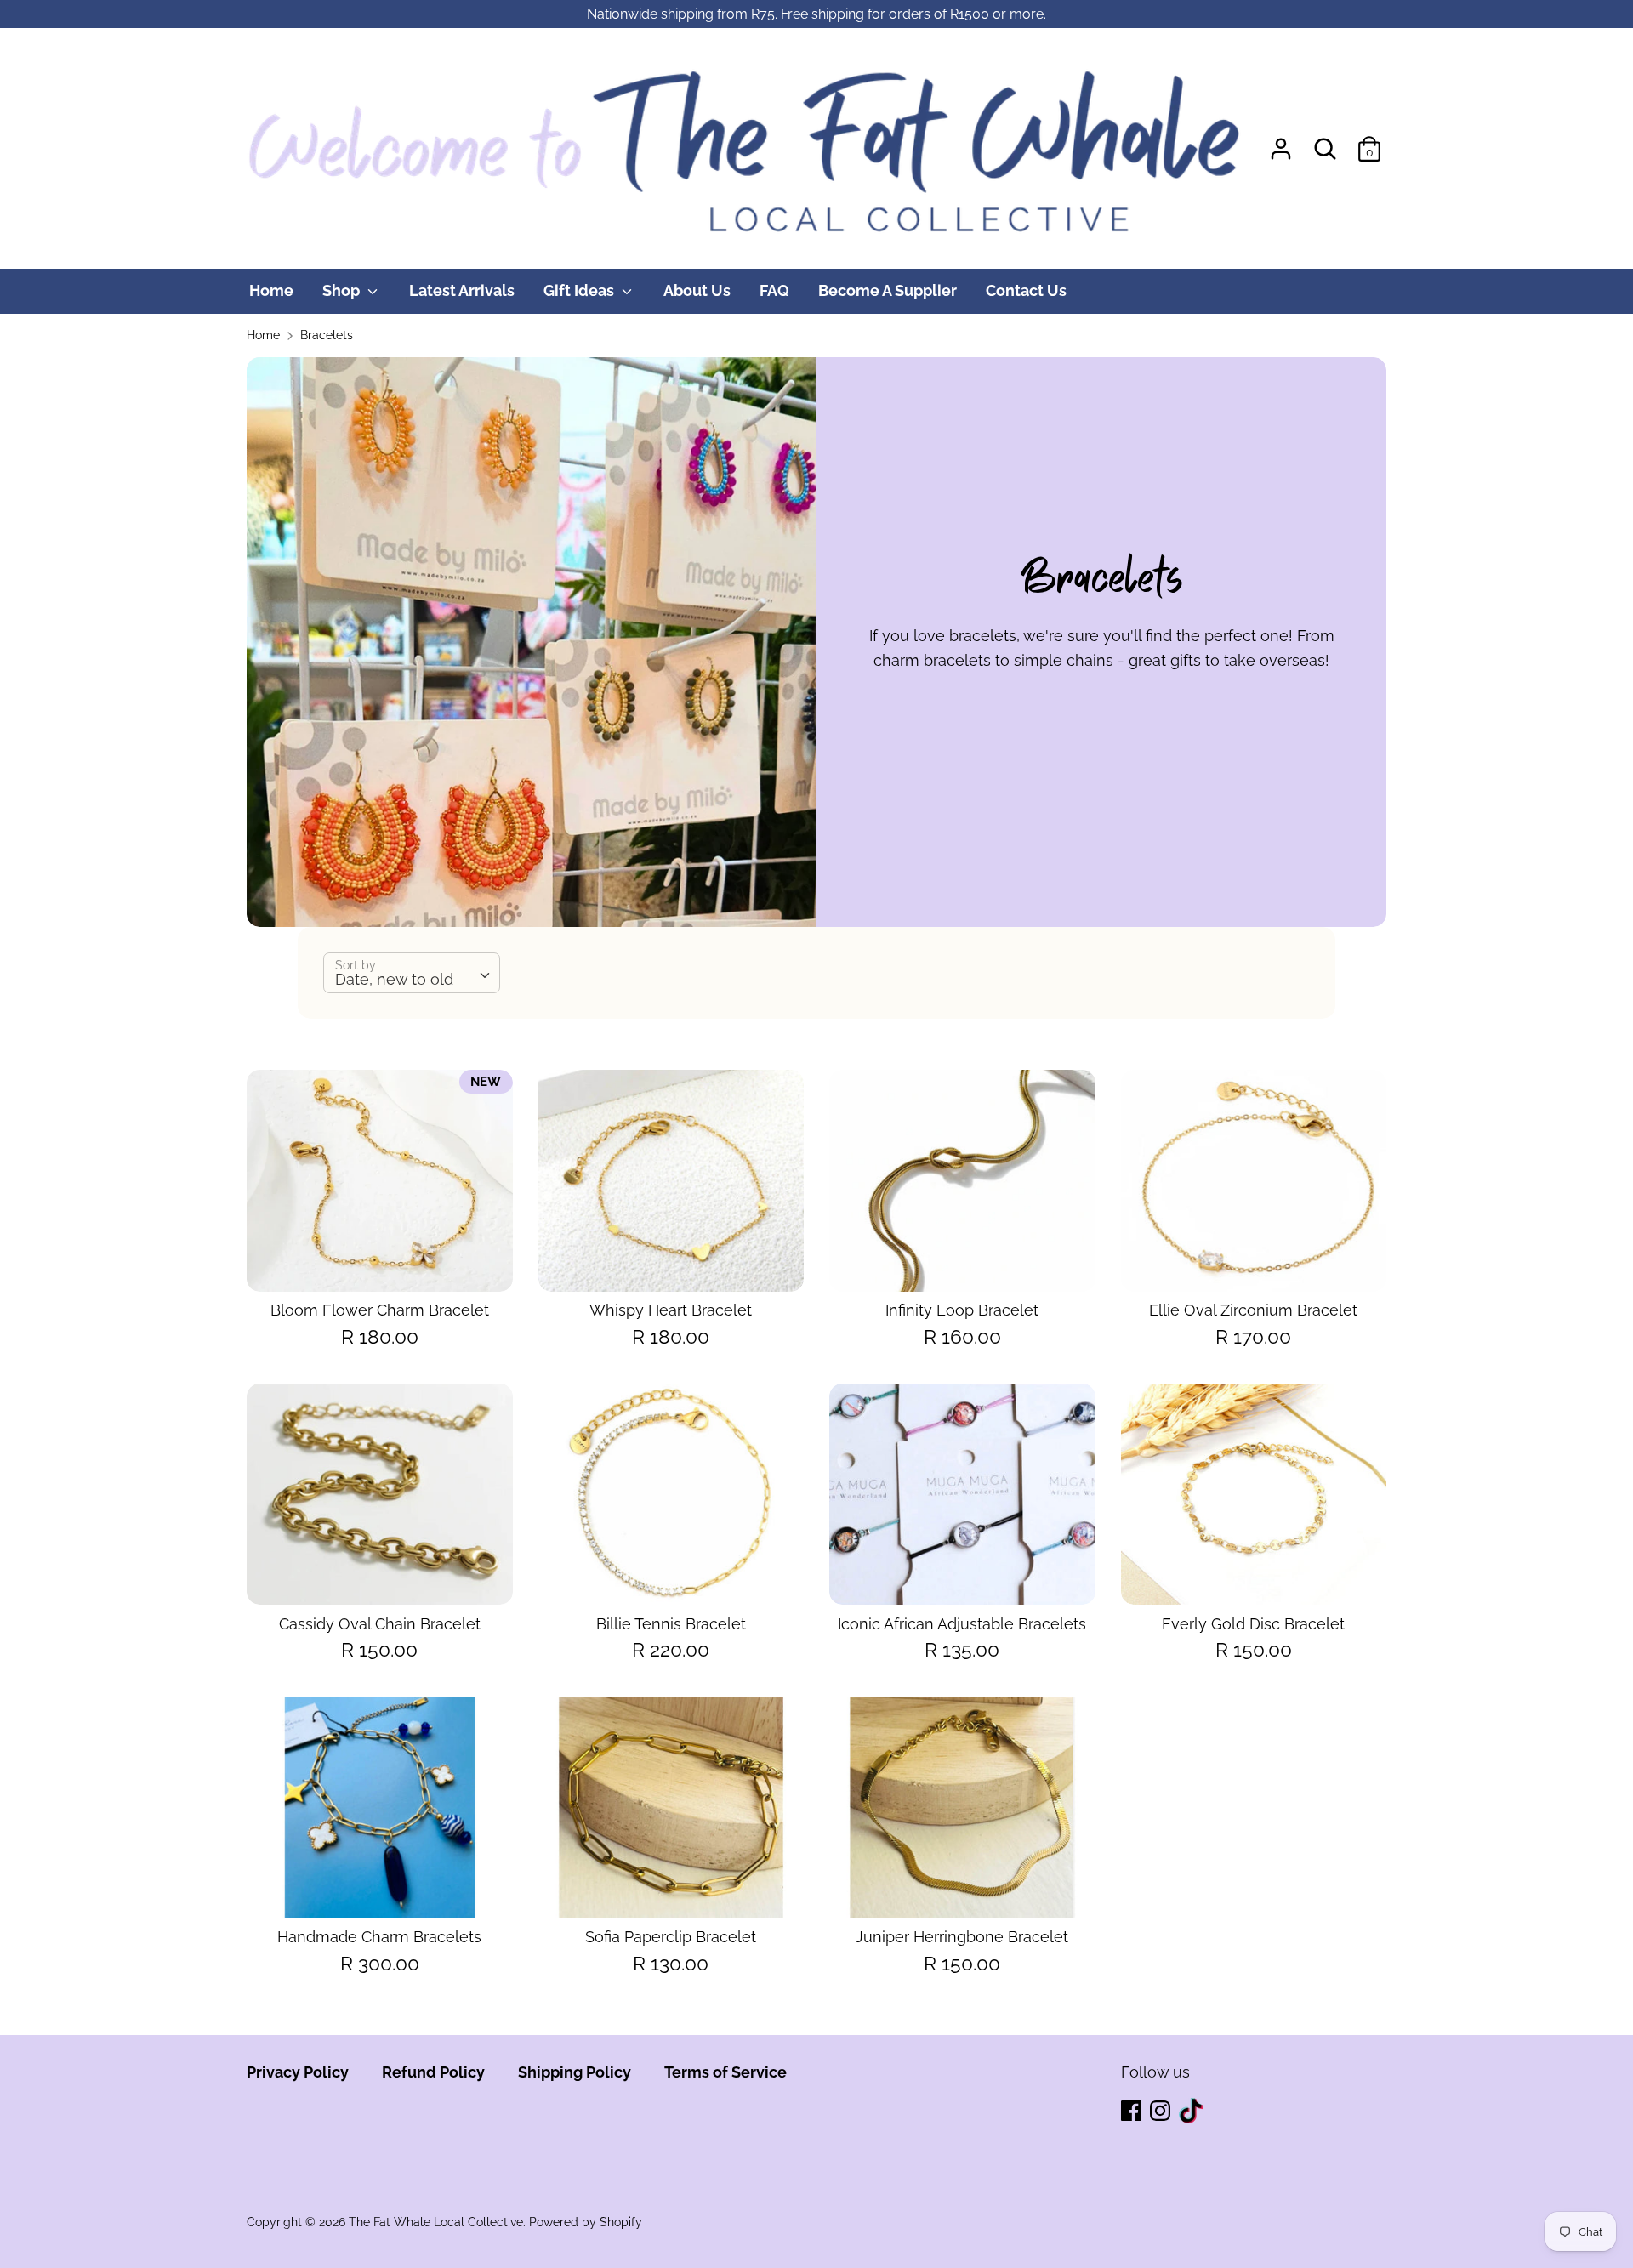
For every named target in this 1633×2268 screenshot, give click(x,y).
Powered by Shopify (586, 2222)
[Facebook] (1133, 2112)
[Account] (1281, 143)
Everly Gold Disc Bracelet (1253, 1624)
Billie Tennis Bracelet (671, 1624)
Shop (343, 290)
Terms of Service (725, 2072)
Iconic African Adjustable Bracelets (962, 1624)
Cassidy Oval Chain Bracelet (380, 1624)
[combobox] (412, 973)
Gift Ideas (580, 290)
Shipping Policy (575, 2072)
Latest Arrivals (462, 290)
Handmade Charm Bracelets (379, 1937)
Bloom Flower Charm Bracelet (380, 1310)
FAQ (774, 290)
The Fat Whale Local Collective (436, 2222)
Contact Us (1026, 290)
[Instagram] (1162, 2112)
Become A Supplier (888, 290)
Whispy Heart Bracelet (671, 1310)
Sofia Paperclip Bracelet (671, 1937)
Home (271, 290)
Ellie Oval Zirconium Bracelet (1253, 1310)
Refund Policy (433, 2072)
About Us (697, 290)
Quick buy (381, 1262)
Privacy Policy (298, 2072)
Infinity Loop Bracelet (962, 1310)
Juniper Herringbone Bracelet (962, 1937)
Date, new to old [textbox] (394, 979)
